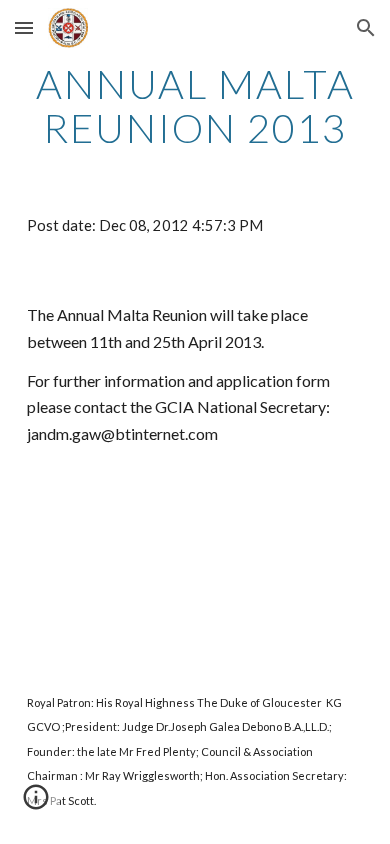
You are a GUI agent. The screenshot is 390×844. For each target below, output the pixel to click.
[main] (195, 106)
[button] (24, 27)
